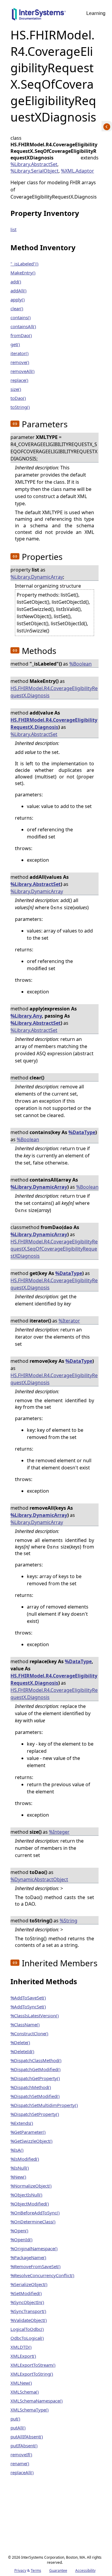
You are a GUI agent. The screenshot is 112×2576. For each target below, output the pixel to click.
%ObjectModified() (30, 2204)
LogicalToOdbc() (27, 2329)
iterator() (20, 353)
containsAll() (23, 326)
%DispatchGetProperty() (35, 2078)
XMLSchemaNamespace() (37, 2401)
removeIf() (21, 2454)
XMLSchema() (25, 2392)
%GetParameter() (28, 2132)
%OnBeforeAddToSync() (35, 2213)
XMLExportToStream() (33, 2365)
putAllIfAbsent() (27, 2437)
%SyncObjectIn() (27, 2302)
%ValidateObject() (29, 2320)
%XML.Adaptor (78, 171)
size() (16, 389)
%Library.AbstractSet (34, 164)
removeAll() (23, 371)
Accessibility (85, 2570)
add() (16, 282)
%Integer (59, 1832)
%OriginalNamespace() (34, 2248)
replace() (19, 380)
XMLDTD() (21, 2347)
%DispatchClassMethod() (36, 2060)
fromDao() (21, 335)
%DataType (82, 1132)
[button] (15, 424)
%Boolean (80, 664)
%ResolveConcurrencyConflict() (42, 2275)
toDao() (18, 398)
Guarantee (58, 2570)
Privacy (20, 2570)
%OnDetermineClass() (33, 2222)
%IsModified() (25, 2159)
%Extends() (22, 2123)
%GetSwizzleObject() (32, 2141)
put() (15, 2419)
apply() (18, 299)
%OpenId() (22, 2239)
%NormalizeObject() (31, 2186)
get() (15, 344)
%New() (18, 2177)
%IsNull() (20, 2168)
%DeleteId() (22, 2051)
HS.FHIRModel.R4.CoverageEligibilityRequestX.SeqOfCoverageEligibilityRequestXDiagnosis (54, 1249)
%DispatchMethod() (31, 2087)
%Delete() (20, 2042)
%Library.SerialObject (34, 171)
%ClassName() (25, 2024)
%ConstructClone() (29, 2033)
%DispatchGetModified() (36, 2069)
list (13, 229)
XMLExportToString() (32, 2374)
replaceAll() (22, 2472)
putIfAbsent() (24, 2446)
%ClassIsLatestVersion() (35, 2016)
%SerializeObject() (29, 2284)
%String (69, 1921)
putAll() (18, 2428)
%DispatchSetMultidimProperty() (44, 2105)
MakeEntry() (23, 273)
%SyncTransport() (28, 2311)
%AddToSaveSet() (28, 1998)
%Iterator (69, 1321)
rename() (20, 2463)
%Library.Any (26, 1016)
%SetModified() (26, 2293)
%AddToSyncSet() (28, 2007)
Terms (36, 2570)
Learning (96, 13)
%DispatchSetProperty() (35, 2114)
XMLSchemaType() (30, 2410)
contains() (21, 317)
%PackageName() (28, 2257)
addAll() (19, 291)
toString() (20, 407)
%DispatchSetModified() (35, 2096)
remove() (20, 362)
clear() (17, 308)
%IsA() (17, 2150)
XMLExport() (23, 2356)
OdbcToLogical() (27, 2338)
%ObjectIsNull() (26, 2195)
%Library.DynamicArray (37, 577)
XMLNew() (21, 2383)
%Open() (19, 2231)
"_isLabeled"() (24, 264)
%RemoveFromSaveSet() (36, 2266)
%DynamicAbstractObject (39, 1879)
